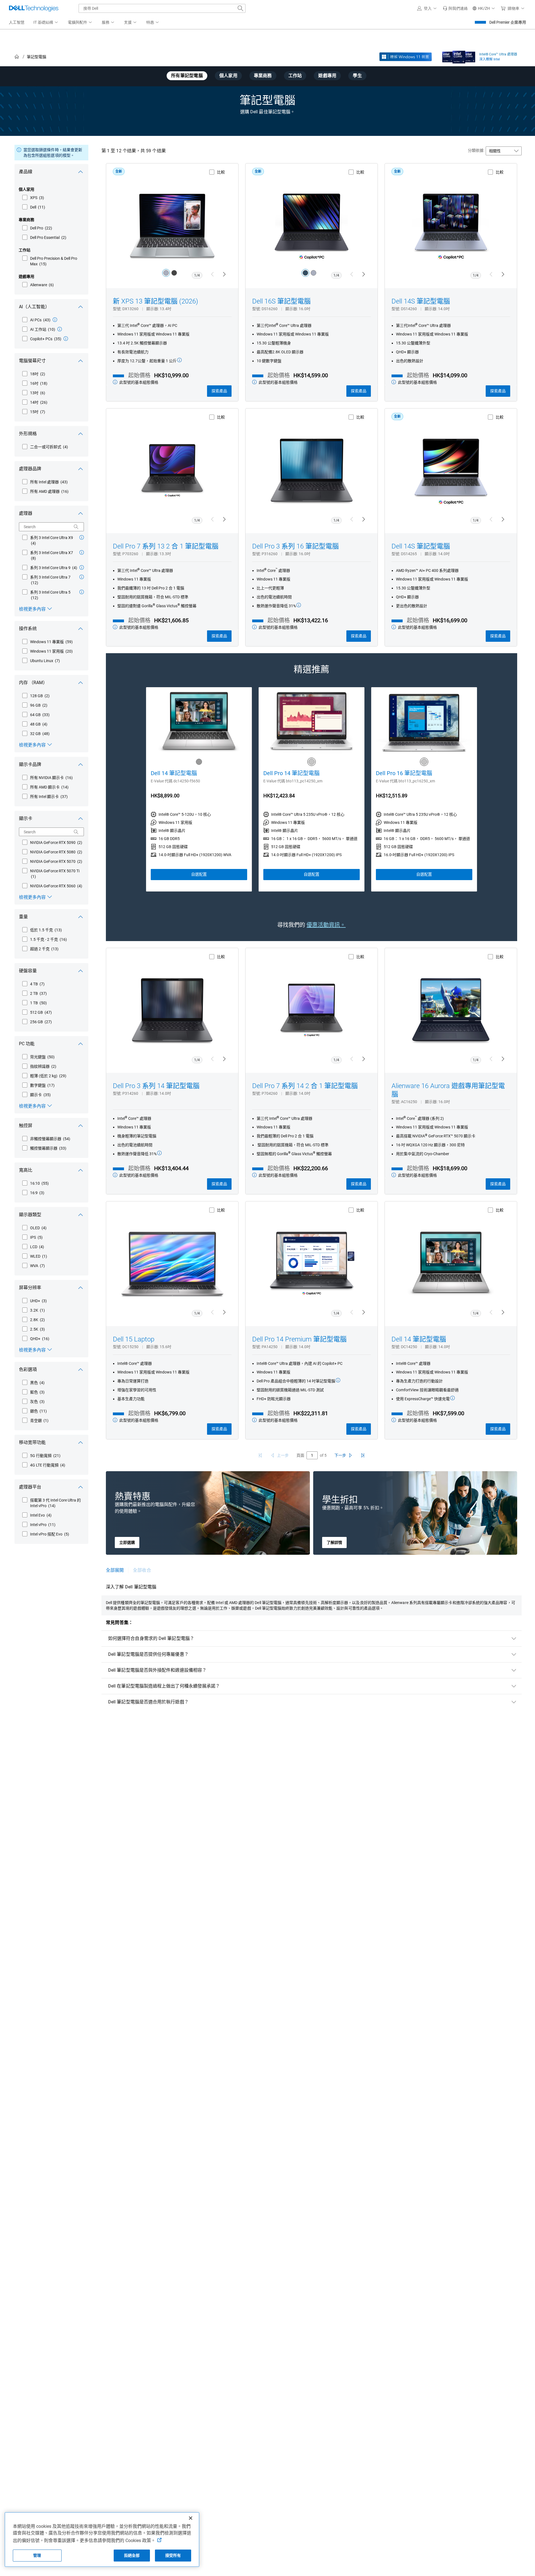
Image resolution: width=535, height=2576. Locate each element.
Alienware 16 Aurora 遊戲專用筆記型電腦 (448, 1090)
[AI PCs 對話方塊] (55, 320)
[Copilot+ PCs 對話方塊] (66, 339)
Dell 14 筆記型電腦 (174, 773)
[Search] (76, 527)
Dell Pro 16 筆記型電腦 (404, 773)
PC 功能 (27, 1044)
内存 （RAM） (33, 683)
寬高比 (26, 1170)
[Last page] (363, 1455)
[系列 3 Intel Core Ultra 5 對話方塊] (82, 592)
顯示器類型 (30, 1215)
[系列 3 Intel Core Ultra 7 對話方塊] (82, 577)
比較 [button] (221, 172)
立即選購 (127, 1542)
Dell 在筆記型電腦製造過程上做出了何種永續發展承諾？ (164, 1686)
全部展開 (115, 1570)
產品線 (26, 172)
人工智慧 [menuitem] (17, 22)
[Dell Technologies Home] (34, 8)
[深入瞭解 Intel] (459, 56)
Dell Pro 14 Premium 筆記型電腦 (299, 1339)
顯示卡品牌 (30, 764)
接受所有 (173, 2555)
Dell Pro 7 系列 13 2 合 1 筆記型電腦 (166, 546)
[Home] (17, 57)
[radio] (166, 273)
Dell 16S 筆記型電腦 (281, 301)
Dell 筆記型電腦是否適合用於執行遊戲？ (148, 1702)
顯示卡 (26, 818)
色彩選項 (28, 1369)
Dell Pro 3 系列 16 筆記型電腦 (296, 546)
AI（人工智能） (34, 307)
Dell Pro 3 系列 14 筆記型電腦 (156, 1086)
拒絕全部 (132, 2555)
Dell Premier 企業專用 (508, 22)
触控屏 (26, 1126)
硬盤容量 (28, 971)
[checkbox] (33, 198)
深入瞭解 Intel (490, 59)
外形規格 (28, 434)
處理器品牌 (30, 469)
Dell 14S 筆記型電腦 (421, 301)
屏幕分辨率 (30, 1288)
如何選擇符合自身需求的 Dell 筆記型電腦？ (151, 1638)
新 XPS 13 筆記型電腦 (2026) (155, 301)
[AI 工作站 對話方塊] (60, 329)
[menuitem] (46, 23)
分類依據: (476, 150)
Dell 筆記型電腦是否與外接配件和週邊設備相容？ (157, 1670)
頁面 (300, 1455)
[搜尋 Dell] (240, 8)
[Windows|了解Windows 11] (406, 57)
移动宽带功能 (32, 1442)
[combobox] (162, 8)
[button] (428, 8)
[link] (455, 8)
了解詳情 (334, 1542)
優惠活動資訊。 (326, 925)
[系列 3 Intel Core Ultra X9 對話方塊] (82, 537)
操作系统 (28, 629)
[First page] (260, 1455)
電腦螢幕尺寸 (32, 361)
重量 (23, 917)
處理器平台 (30, 1487)
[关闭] (191, 2518)
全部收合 (142, 1570)
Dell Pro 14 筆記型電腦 (291, 773)
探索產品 (219, 391)
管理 (37, 2555)
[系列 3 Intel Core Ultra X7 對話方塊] (82, 552)
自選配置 (199, 874)
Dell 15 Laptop (134, 1339)
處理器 (26, 513)
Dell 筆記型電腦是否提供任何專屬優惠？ (148, 1654)
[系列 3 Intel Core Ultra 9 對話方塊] (82, 567)
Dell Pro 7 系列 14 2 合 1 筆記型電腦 (305, 1086)
